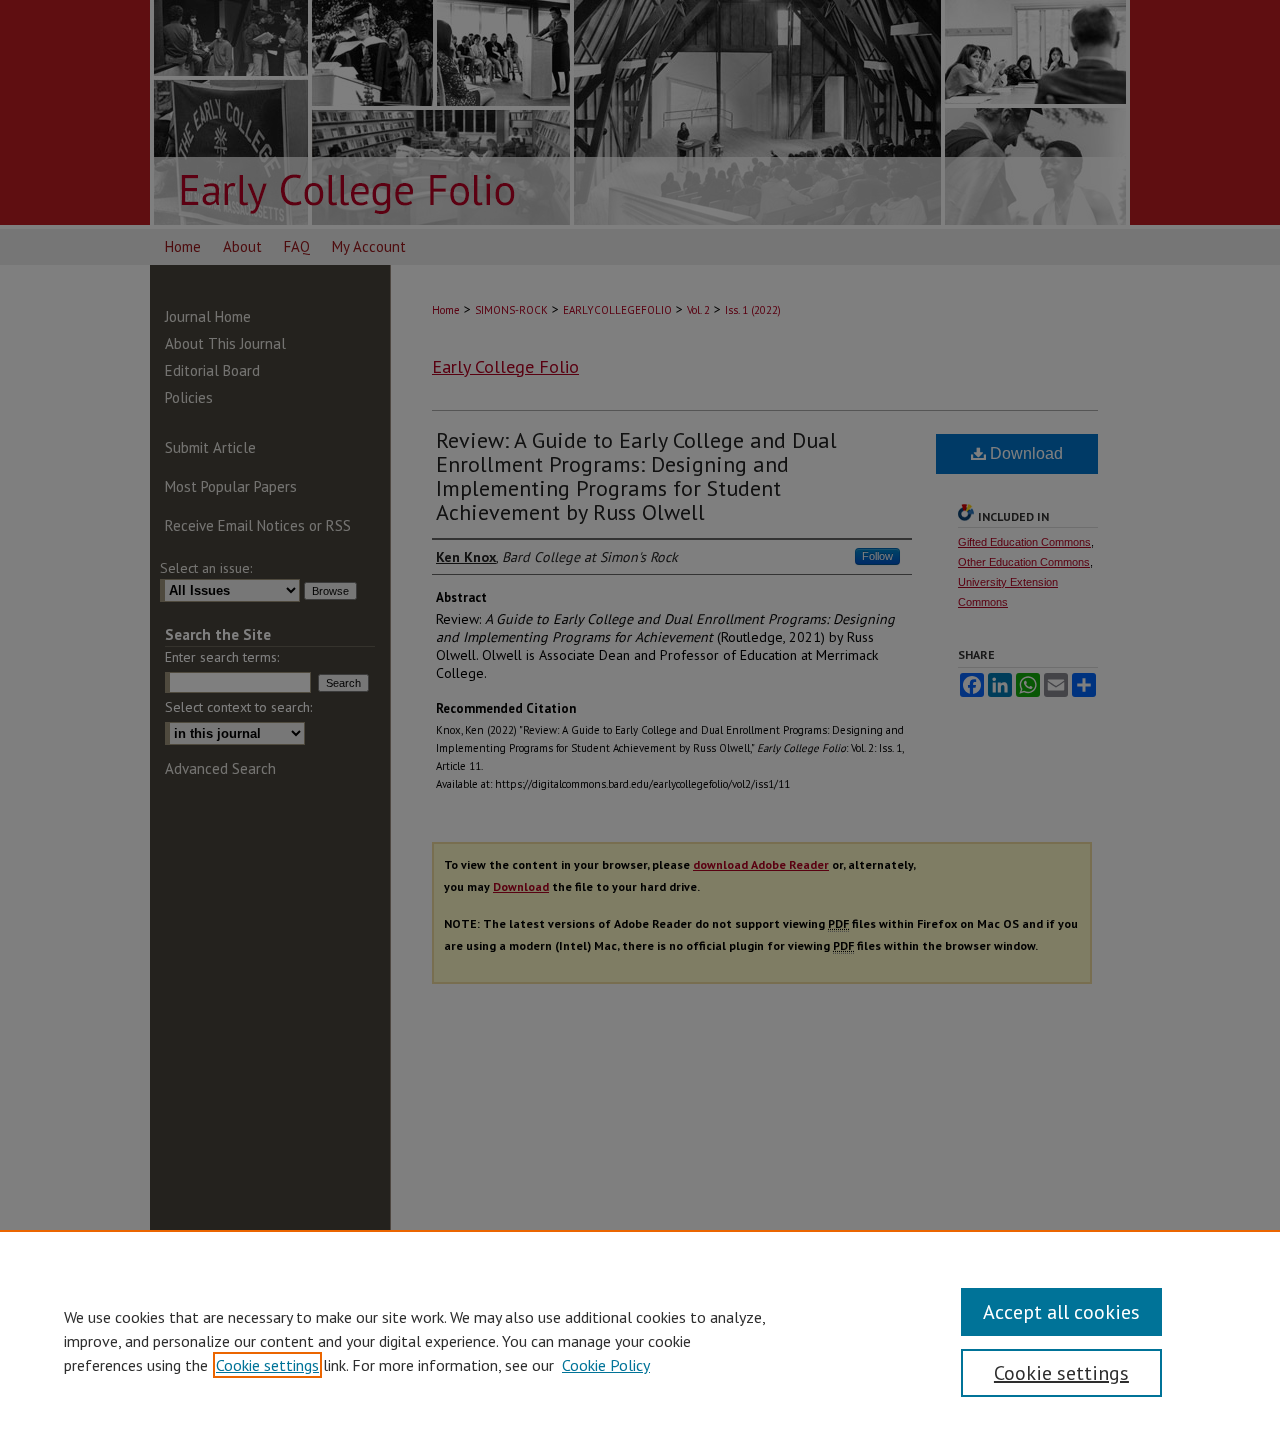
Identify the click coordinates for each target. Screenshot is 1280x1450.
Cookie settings (267, 1365)
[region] (640, 1340)
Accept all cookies (1061, 1312)
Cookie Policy (606, 1365)
